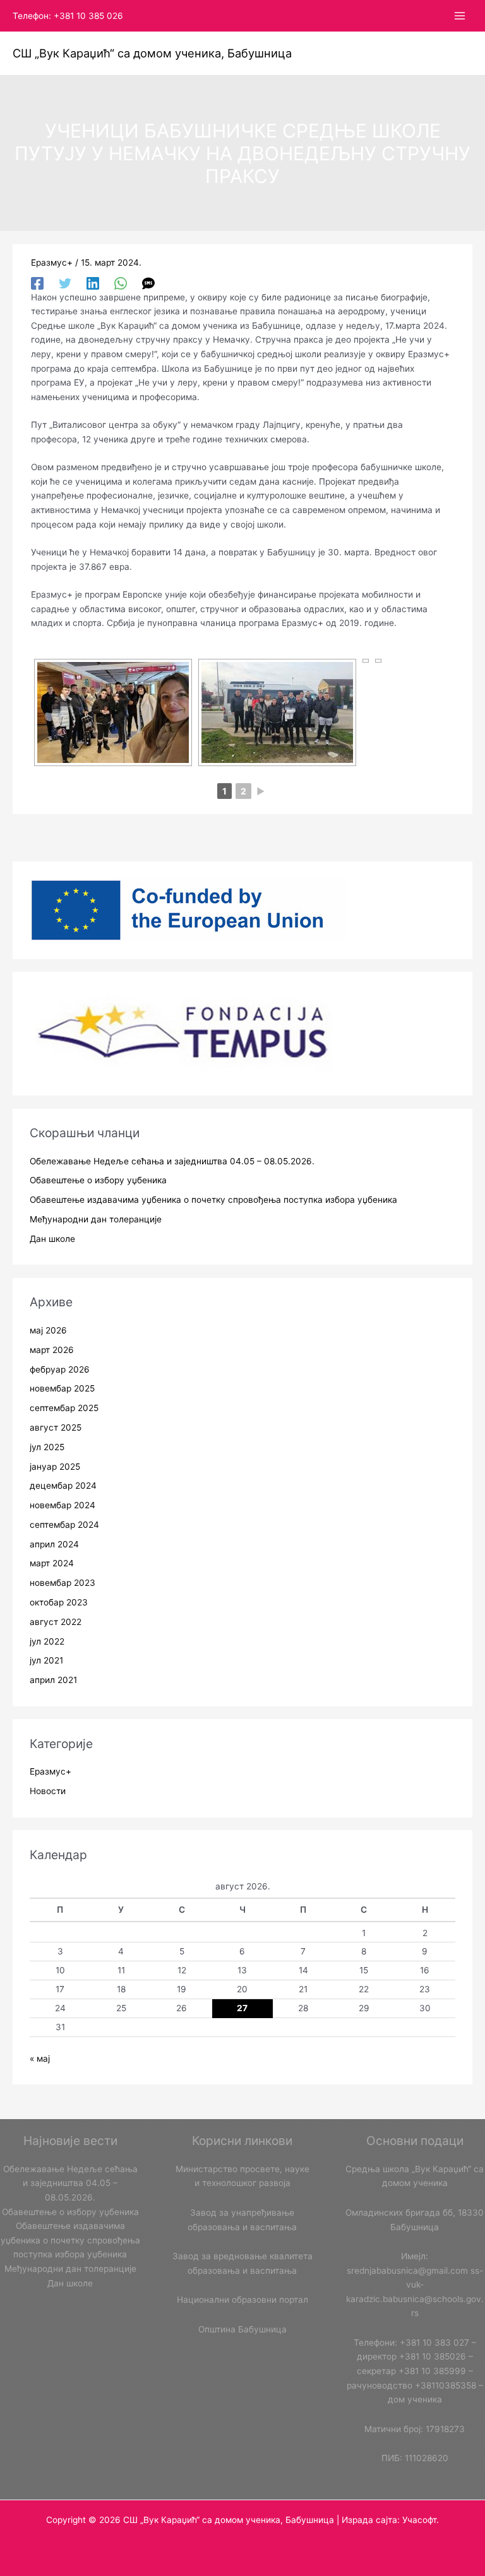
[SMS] (148, 283)
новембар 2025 (62, 1388)
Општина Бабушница (242, 2329)
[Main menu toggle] (460, 16)
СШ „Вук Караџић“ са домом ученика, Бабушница (152, 53)
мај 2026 (48, 1330)
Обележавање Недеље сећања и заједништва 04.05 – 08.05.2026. (172, 1161)
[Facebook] (37, 283)
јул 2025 (47, 1447)
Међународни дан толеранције (96, 1219)
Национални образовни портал (242, 2300)
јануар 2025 (55, 1467)
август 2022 (56, 1622)
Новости (48, 1791)
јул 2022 (47, 1641)
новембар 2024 (63, 1505)
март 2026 (52, 1350)
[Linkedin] (93, 283)
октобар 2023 (59, 1602)
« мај (40, 2059)
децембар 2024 (63, 1486)
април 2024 (54, 1544)
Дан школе (52, 1239)
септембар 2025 (64, 1408)
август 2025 (56, 1427)
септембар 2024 (64, 1525)
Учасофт (419, 2520)
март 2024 (52, 1563)
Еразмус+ (52, 263)
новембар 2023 (63, 1583)
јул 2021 (46, 1660)
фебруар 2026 (60, 1369)
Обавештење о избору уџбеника (98, 1180)
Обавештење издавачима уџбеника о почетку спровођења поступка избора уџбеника (213, 1200)
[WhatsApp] (121, 283)
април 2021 (53, 1680)
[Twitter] (65, 283)
